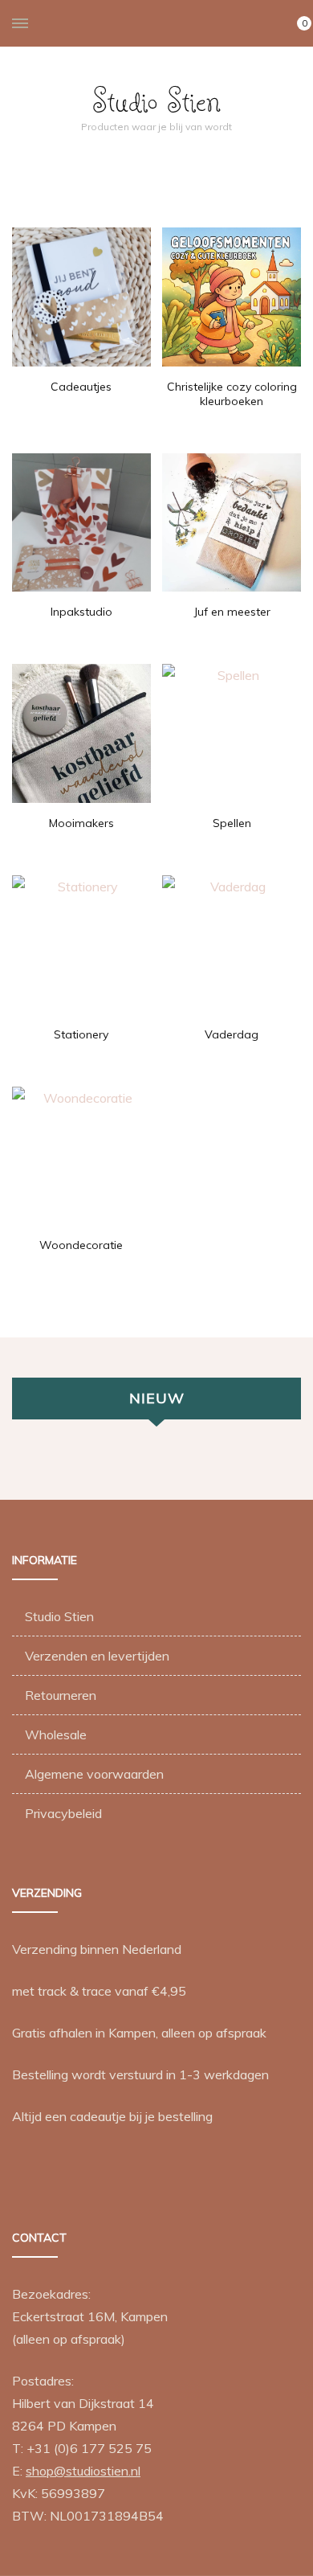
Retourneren (61, 1695)
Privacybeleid (63, 1813)
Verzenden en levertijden (97, 1656)
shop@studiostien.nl (83, 2471)
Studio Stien (156, 100)
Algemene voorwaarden (94, 1774)
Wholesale (56, 1734)
